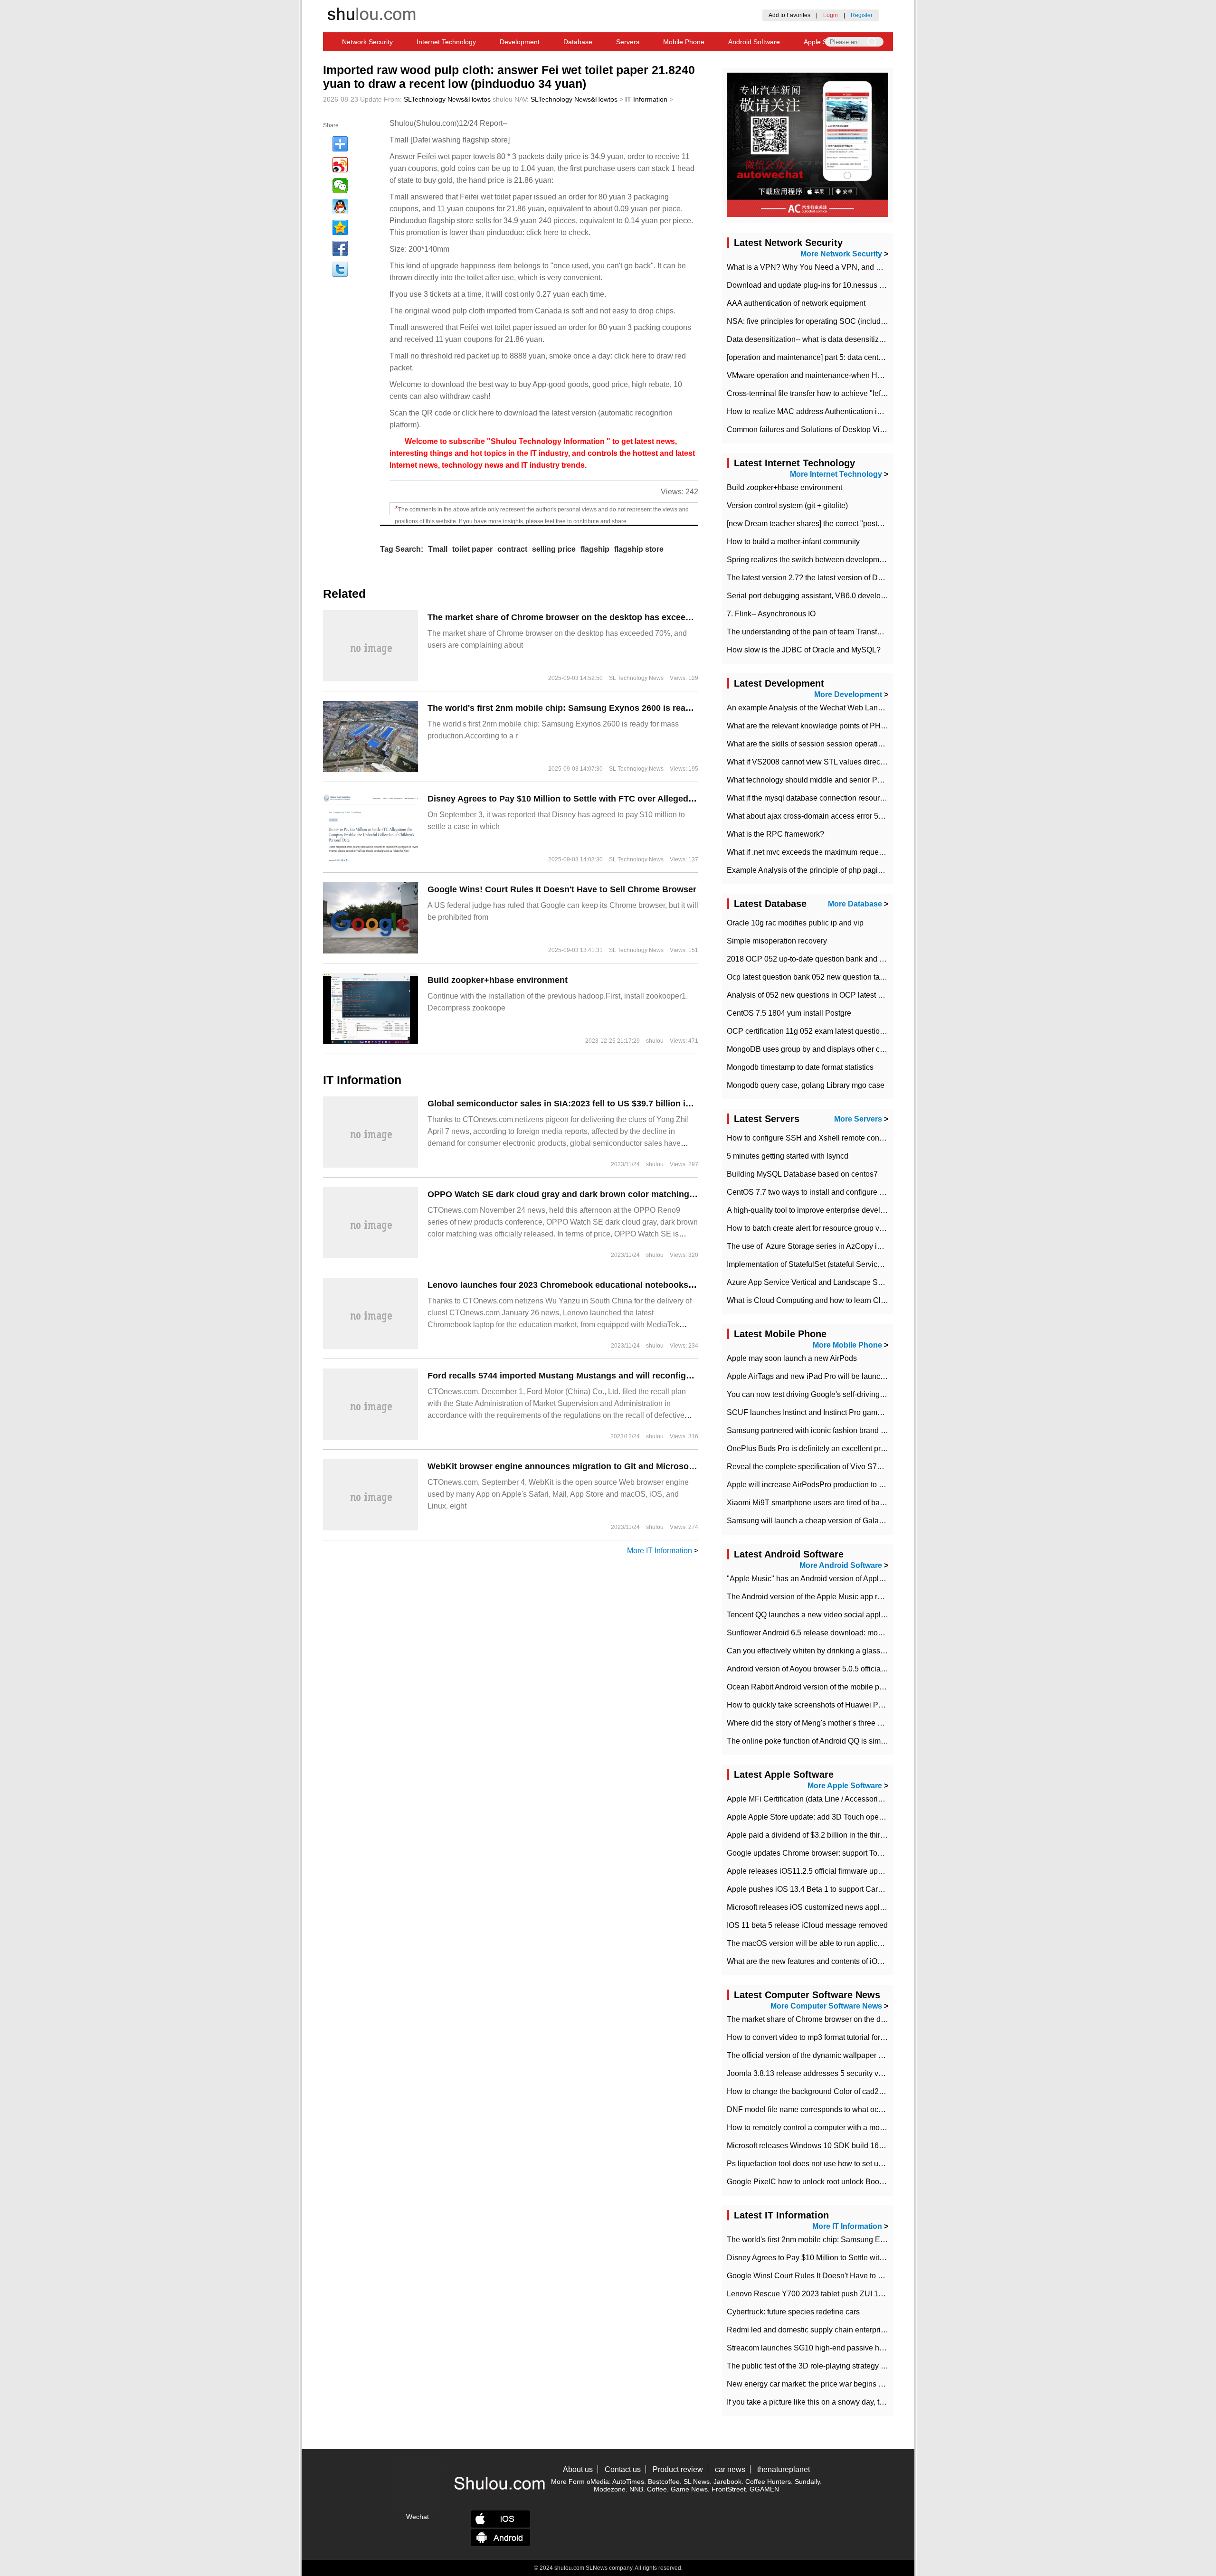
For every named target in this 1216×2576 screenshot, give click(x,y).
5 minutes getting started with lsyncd (788, 1156)
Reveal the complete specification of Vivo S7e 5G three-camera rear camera (854, 1467)
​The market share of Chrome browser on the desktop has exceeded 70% (574, 617)
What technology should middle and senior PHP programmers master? (845, 780)
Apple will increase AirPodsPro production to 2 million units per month (844, 1485)
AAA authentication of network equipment (796, 303)
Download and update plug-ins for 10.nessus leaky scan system (834, 285)
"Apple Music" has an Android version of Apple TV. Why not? (828, 1579)
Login (831, 15)
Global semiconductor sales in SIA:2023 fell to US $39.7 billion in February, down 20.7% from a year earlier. (644, 1104)
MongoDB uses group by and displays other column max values (834, 1049)
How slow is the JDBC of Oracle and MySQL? (804, 650)
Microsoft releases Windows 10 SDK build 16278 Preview (824, 2146)
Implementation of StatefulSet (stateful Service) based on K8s (830, 1264)
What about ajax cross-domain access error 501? (809, 816)
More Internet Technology (836, 474)
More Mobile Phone (847, 1345)
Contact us (623, 2469)
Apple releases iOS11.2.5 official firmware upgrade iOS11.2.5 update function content (870, 1871)
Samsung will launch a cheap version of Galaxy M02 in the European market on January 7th (881, 1521)
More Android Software (841, 1565)
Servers (628, 42)
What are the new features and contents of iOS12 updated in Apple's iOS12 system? (868, 1961)
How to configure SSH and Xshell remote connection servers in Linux (843, 1138)
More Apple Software (845, 1786)
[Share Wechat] (340, 186)
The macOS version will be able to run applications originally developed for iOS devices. (875, 1943)
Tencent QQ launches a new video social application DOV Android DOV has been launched (881, 1615)
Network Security (367, 42)
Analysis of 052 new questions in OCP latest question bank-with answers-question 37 (870, 995)
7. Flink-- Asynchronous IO (771, 614)
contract (512, 549)
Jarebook (727, 2482)
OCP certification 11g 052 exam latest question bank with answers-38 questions (860, 1031)
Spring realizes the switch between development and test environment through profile (869, 560)
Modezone (610, 2489)
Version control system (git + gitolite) (787, 505)
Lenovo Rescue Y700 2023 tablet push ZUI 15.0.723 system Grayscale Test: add (862, 2294)
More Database (855, 904)
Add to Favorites (789, 15)
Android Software (754, 42)
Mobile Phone (684, 42)
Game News (689, 2489)
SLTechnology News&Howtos (447, 99)
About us (578, 2469)
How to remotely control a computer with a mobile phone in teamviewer (845, 2128)
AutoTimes (628, 2482)
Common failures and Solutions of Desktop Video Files (819, 429)
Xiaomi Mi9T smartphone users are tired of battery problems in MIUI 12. (846, 1503)
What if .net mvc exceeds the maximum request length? (819, 852)
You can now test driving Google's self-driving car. (810, 1394)
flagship (595, 549)
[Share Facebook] (340, 248)
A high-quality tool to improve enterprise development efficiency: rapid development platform (881, 1210)
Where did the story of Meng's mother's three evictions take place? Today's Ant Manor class (879, 1723)
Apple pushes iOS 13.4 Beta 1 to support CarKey (809, 1889)
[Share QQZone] (340, 227)
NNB (636, 2489)
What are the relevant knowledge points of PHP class (816, 726)
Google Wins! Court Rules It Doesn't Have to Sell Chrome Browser (562, 889)
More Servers (858, 1119)
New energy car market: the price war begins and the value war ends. (843, 2384)
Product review (678, 2469)
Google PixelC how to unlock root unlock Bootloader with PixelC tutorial (847, 2182)
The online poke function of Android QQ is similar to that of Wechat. (839, 1741)
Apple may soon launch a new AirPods (792, 1358)
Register (862, 15)
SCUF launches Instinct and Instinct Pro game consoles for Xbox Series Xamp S (862, 1412)
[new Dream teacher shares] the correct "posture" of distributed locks (841, 524)
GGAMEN (764, 2489)
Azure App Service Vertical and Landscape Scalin (810, 1282)
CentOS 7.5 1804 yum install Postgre (789, 1013)
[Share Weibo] (340, 165)
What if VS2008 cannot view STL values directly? (809, 762)
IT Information (646, 99)
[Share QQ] (340, 207)
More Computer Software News (826, 2006)
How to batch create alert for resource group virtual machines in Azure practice (858, 1228)
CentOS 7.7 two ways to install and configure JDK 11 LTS (823, 1192)
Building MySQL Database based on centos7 (802, 1174)
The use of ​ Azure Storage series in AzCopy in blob (812, 1246)
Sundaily (807, 2482)
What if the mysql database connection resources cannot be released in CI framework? (872, 798)
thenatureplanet (784, 2469)
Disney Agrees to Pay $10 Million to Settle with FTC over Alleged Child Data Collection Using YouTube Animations (658, 799)
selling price (554, 549)
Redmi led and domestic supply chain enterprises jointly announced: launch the (860, 2330)
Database (578, 42)
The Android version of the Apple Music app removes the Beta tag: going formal (859, 1597)
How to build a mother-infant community (793, 542)
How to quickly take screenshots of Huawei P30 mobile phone (831, 1705)
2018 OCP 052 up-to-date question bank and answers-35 (823, 959)
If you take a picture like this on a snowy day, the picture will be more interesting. (860, 2402)
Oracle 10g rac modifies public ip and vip (795, 923)
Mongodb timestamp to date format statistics (800, 1067)
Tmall (438, 549)
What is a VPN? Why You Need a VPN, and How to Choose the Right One (852, 267)
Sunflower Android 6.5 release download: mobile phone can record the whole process (870, 1633)
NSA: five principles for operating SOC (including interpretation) (833, 321)
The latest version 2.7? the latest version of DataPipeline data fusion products (856, 578)
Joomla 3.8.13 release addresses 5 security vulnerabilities (824, 2073)
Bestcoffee (664, 2482)
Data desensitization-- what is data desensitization (811, 339)
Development (520, 42)
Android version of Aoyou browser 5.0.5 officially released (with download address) (865, 1669)
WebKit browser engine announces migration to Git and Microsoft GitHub (576, 1466)
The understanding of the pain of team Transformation (817, 632)
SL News (697, 2482)
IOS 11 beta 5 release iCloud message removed (807, 1925)
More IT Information (660, 1551)
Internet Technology (446, 42)
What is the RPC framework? (775, 834)
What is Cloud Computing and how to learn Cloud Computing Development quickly (866, 1300)
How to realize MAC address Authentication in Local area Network (838, 411)
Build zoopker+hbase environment (498, 980)
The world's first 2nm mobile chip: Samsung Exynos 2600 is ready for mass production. (605, 708)
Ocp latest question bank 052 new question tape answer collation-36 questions (859, 977)
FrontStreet (729, 2489)
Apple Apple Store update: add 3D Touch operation (812, 1817)
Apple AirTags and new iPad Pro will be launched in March (825, 1376)
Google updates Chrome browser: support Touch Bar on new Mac (836, 1853)
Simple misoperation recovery (777, 941)
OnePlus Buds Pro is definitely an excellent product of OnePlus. (834, 1448)
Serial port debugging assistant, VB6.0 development (814, 596)
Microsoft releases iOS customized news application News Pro (832, 1907)
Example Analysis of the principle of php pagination (813, 870)
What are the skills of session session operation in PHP (820, 744)
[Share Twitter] (340, 269)
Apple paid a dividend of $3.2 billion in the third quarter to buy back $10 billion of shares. (874, 1835)
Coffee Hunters (768, 2482)
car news (730, 2469)
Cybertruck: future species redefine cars (793, 2312)
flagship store (639, 549)
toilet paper (472, 549)
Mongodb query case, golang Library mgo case (806, 1085)
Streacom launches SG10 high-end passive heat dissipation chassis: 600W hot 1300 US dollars (888, 2348)
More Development (848, 694)
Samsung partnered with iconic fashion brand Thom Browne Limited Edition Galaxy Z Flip (877, 1430)
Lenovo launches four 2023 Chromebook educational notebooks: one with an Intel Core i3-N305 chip (631, 1285)
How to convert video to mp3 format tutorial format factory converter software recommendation (883, 2037)
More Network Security (841, 254)
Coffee (657, 2489)
